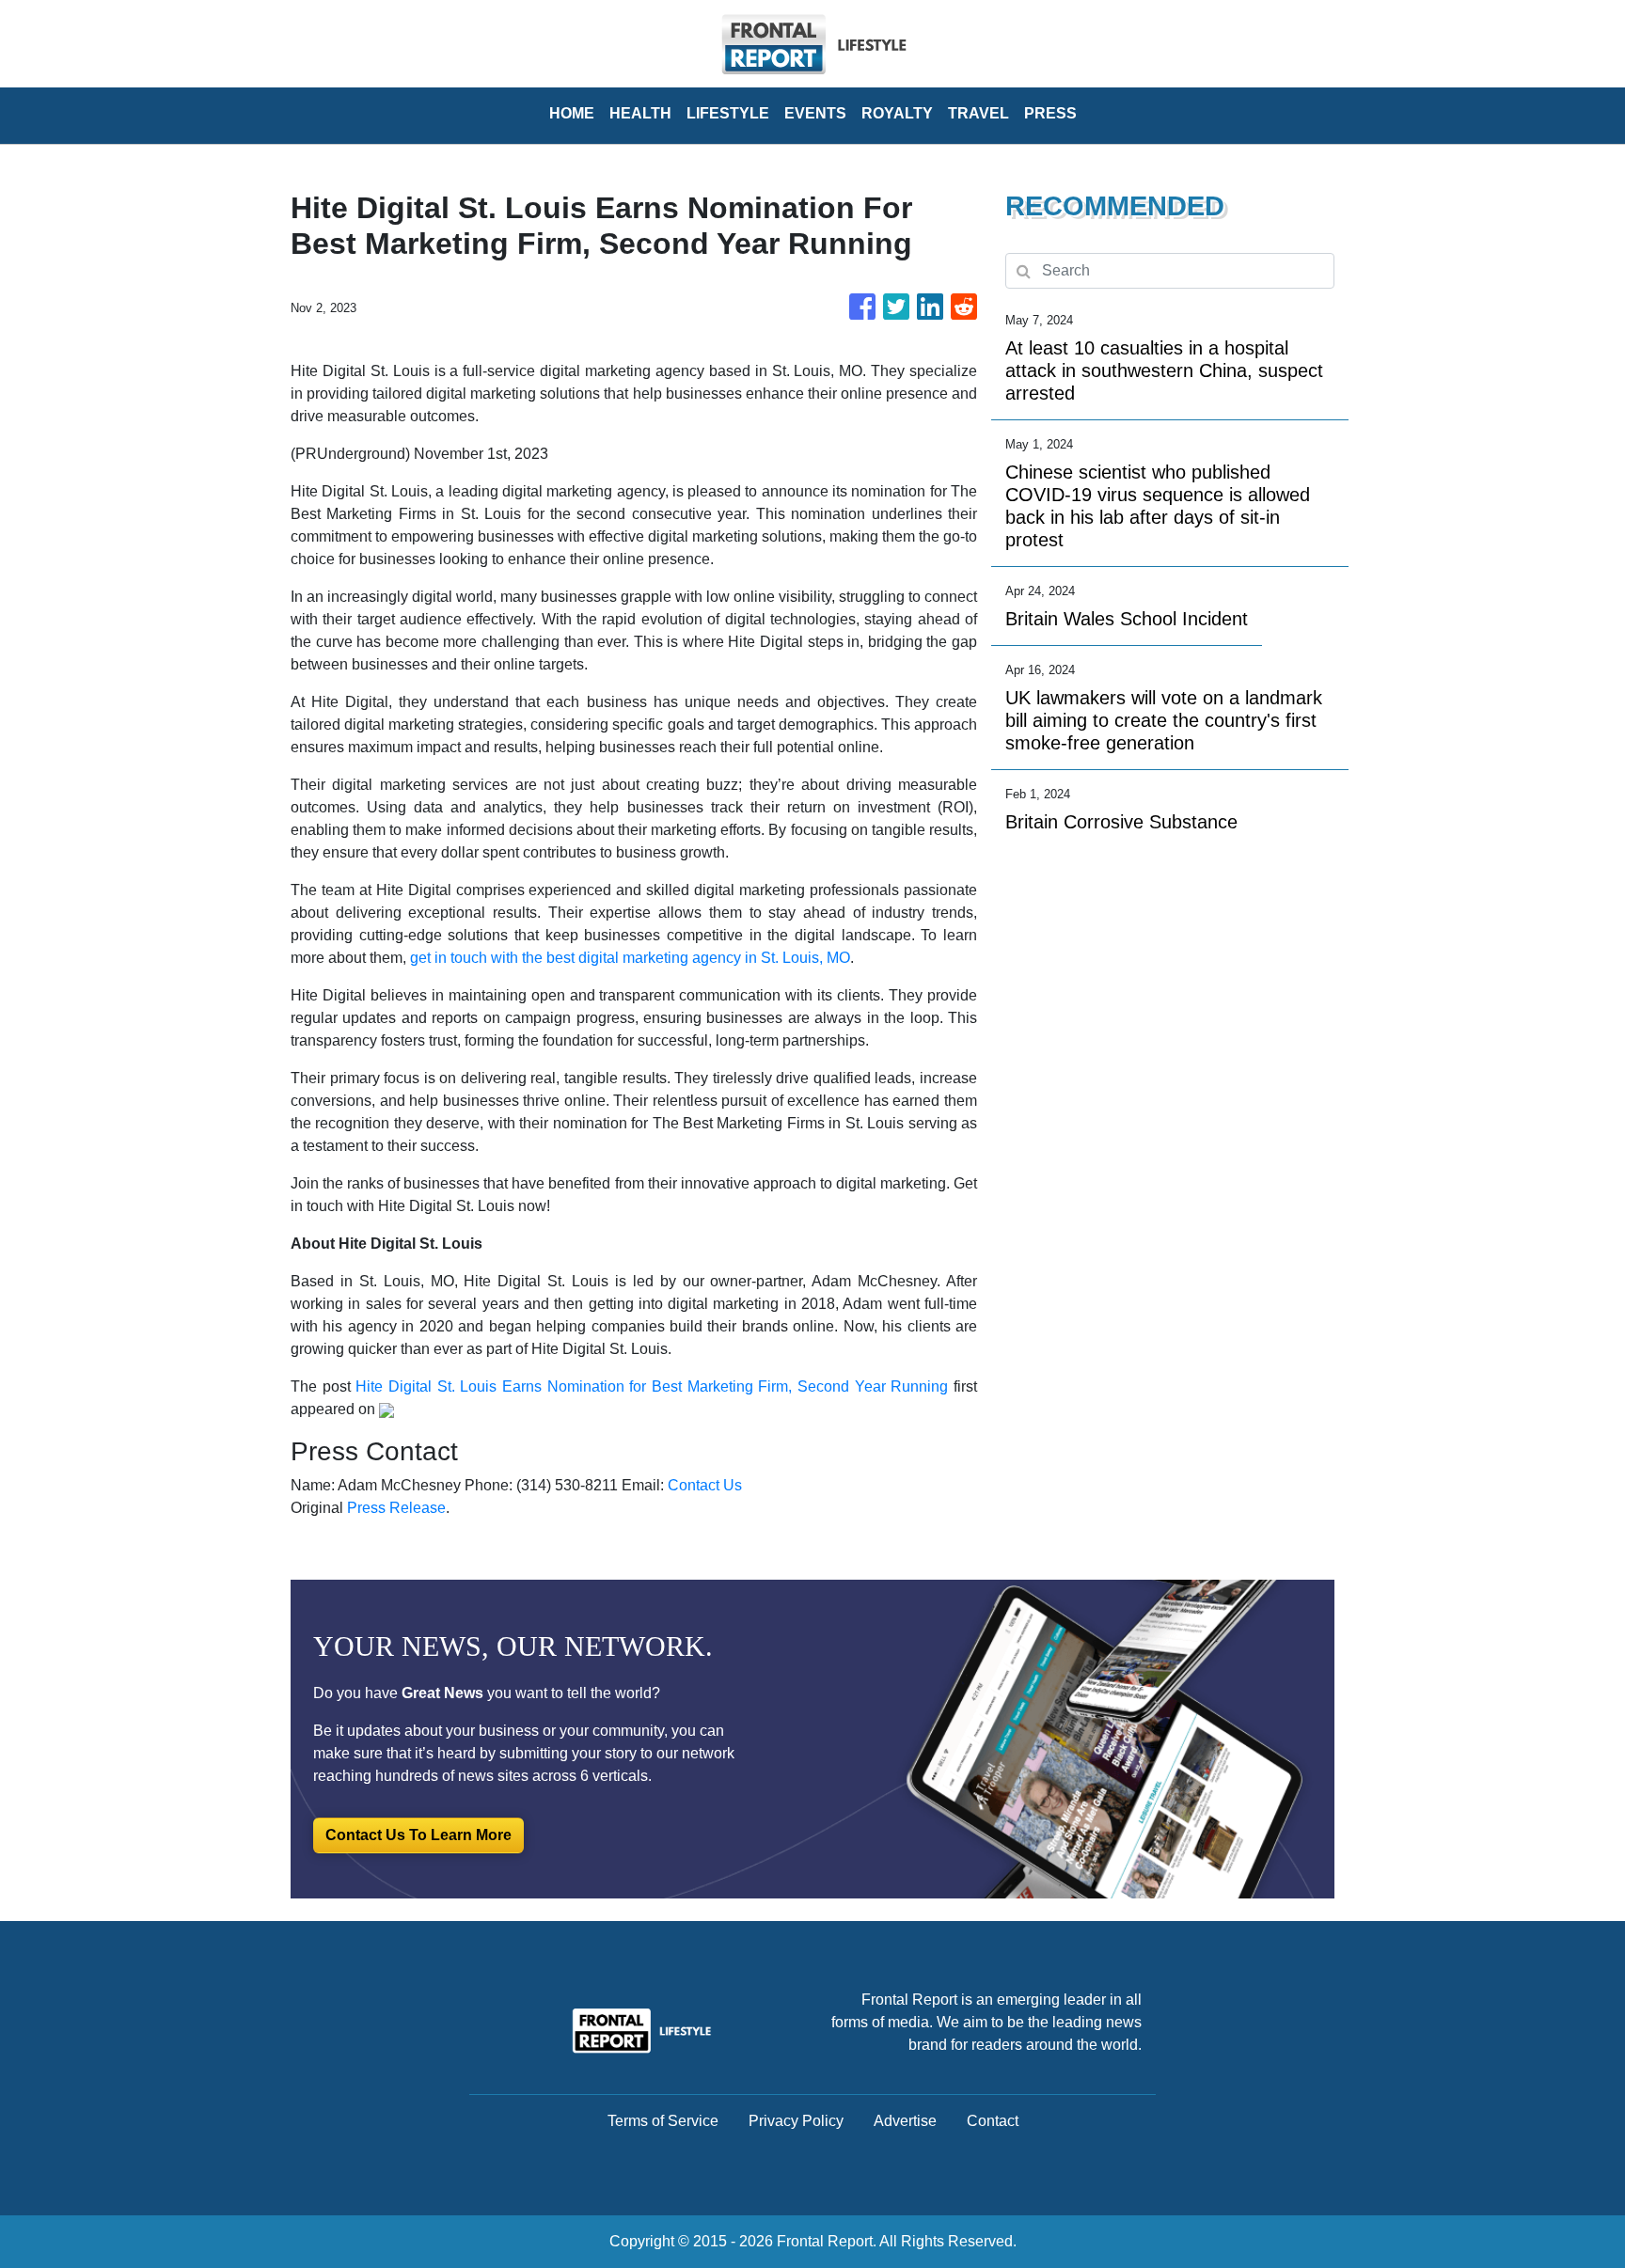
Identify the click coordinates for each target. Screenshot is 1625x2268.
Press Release (396, 1508)
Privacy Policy (796, 2121)
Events (815, 113)
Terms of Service (663, 2121)
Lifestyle (728, 113)
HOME (572, 113)
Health (640, 113)
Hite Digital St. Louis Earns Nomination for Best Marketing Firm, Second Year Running (652, 1386)
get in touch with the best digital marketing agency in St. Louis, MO (630, 958)
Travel (978, 113)
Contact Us (705, 1485)
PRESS (1050, 113)
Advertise (905, 2121)
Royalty (897, 113)
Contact (993, 2121)
